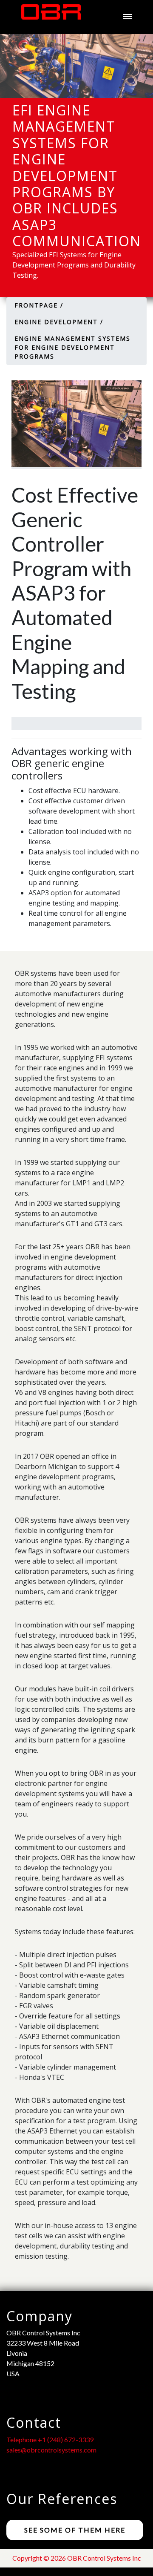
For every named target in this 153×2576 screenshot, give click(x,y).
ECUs (35, 346)
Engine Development (74, 273)
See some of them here (75, 2530)
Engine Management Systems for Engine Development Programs (90, 309)
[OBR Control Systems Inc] (47, 16)
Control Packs (60, 365)
